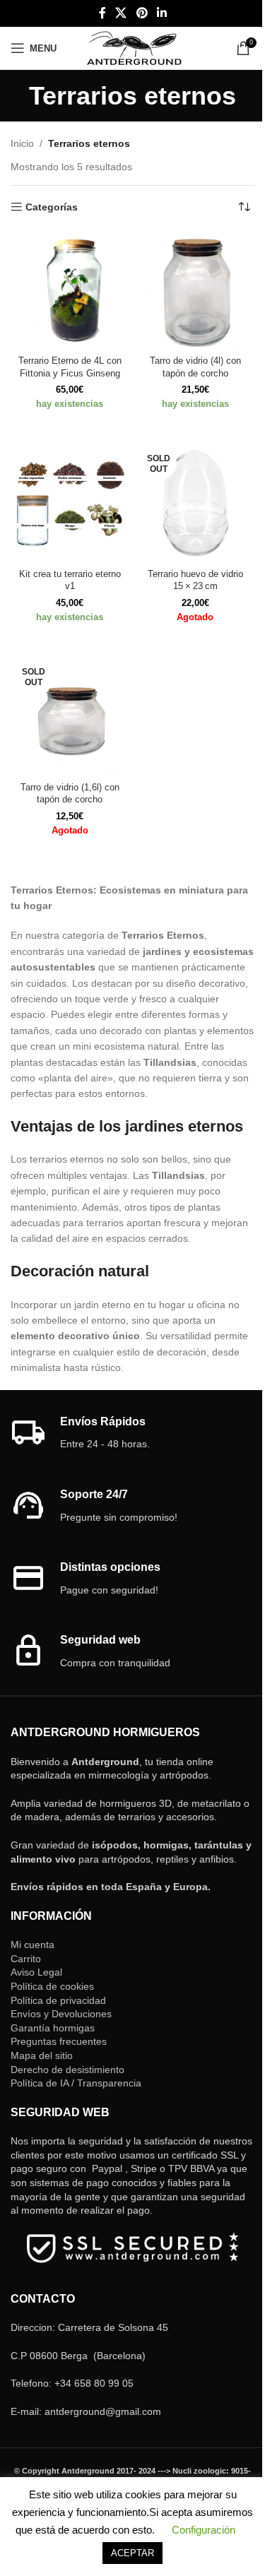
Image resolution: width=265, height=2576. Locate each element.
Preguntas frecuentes (59, 2041)
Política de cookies (52, 1986)
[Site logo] (134, 47)
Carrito (26, 1959)
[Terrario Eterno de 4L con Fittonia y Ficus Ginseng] (70, 291)
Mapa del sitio (42, 2055)
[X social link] (121, 13)
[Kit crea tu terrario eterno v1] (70, 504)
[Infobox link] (132, 1434)
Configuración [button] (204, 2530)
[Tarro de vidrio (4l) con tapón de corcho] (196, 291)
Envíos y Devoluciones (61, 2014)
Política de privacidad (58, 2000)
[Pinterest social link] (142, 13)
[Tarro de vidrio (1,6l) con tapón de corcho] (70, 718)
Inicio (22, 143)
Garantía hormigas (53, 2028)
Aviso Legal (36, 1972)
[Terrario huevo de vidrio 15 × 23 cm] (196, 504)
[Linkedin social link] (161, 13)
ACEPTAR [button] (132, 2553)
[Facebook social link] (102, 13)
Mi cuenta (33, 1945)
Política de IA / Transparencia (76, 2083)
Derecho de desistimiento (67, 2070)
